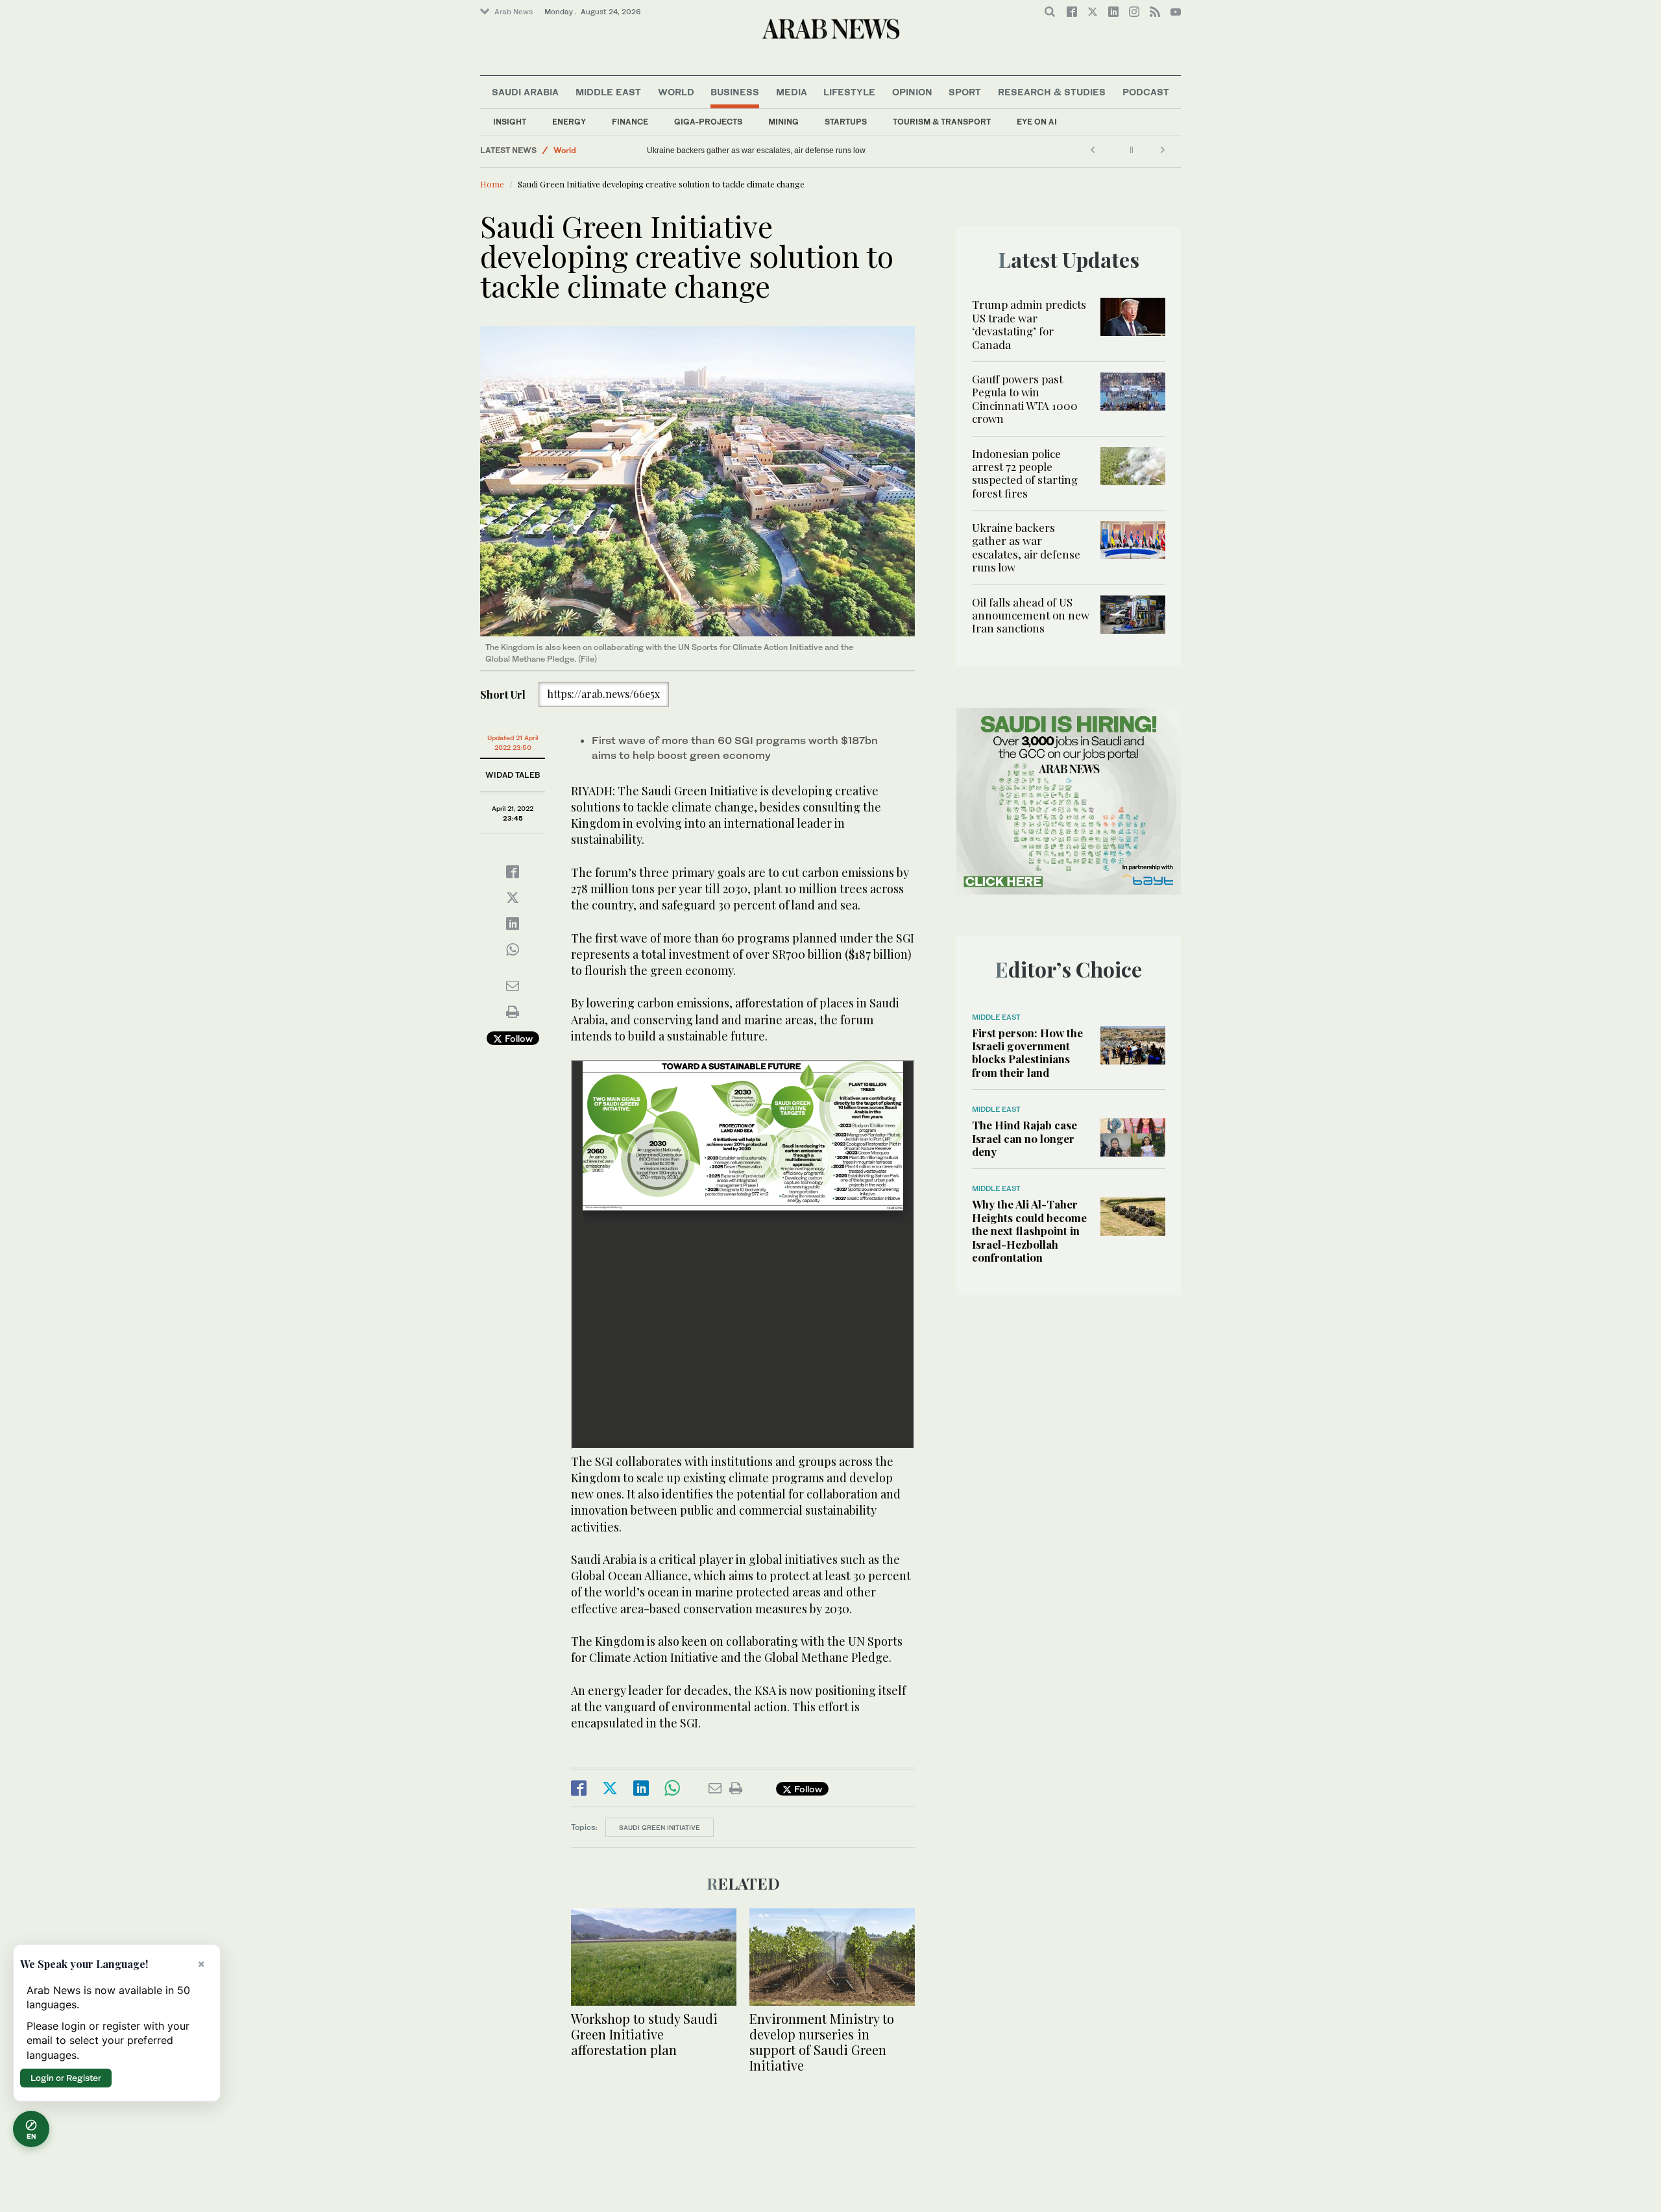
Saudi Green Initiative (660, 1827)
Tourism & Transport (942, 122)
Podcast (1146, 92)
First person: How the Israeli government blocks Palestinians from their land (1027, 1052)
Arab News (514, 12)
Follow (517, 1038)
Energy (569, 122)
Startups (846, 122)
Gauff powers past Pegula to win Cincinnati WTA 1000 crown (1025, 399)
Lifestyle (849, 92)
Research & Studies (1052, 92)
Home (492, 184)
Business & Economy (594, 150)
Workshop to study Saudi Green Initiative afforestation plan (644, 2034)
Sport (965, 92)
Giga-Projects (708, 122)
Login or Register (66, 2078)
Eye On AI (1037, 122)
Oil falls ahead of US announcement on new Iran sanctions (750, 150)
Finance (630, 122)
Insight (510, 122)
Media (792, 92)
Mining (783, 122)
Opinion (912, 92)
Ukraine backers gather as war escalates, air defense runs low (1026, 547)
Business (735, 92)
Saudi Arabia (525, 92)
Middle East (608, 92)
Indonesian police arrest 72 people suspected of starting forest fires (1025, 473)
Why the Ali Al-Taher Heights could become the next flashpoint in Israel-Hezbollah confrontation (1029, 1231)
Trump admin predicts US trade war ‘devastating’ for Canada (1029, 324)
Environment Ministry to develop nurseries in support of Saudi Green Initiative (822, 2042)
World (676, 92)
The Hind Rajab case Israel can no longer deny (1024, 1138)
